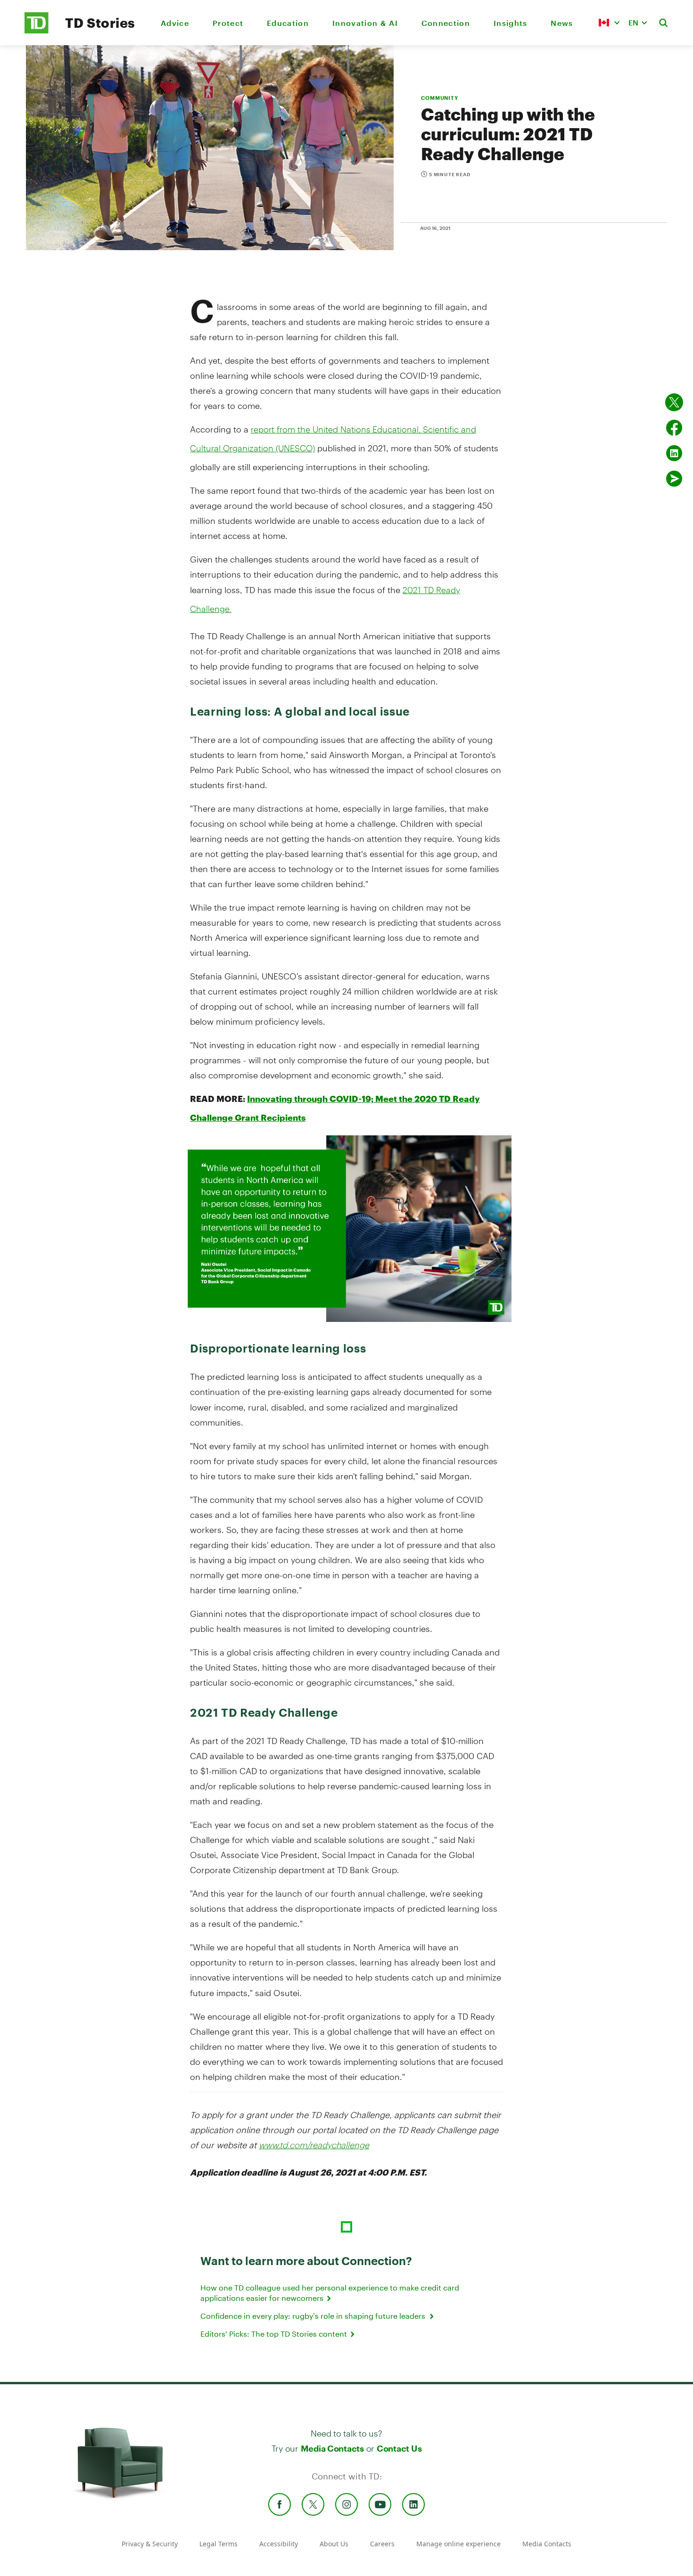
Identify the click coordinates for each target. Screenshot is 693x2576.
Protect (228, 23)
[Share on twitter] (674, 402)
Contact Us (399, 2448)
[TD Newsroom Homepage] (37, 31)
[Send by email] (674, 479)
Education (288, 23)
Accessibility (279, 2544)
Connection (446, 23)
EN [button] (633, 22)
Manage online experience (458, 2544)
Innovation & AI (365, 23)
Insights (511, 23)
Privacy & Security (150, 2544)
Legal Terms (219, 2544)
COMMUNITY (440, 98)
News (562, 23)
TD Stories (100, 23)
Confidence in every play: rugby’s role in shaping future (314, 2316)
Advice (175, 23)
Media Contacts (332, 2448)
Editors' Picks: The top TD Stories (275, 2334)
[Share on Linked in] (674, 453)
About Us (334, 2544)
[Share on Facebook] (674, 428)
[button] (609, 23)
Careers (382, 2544)
